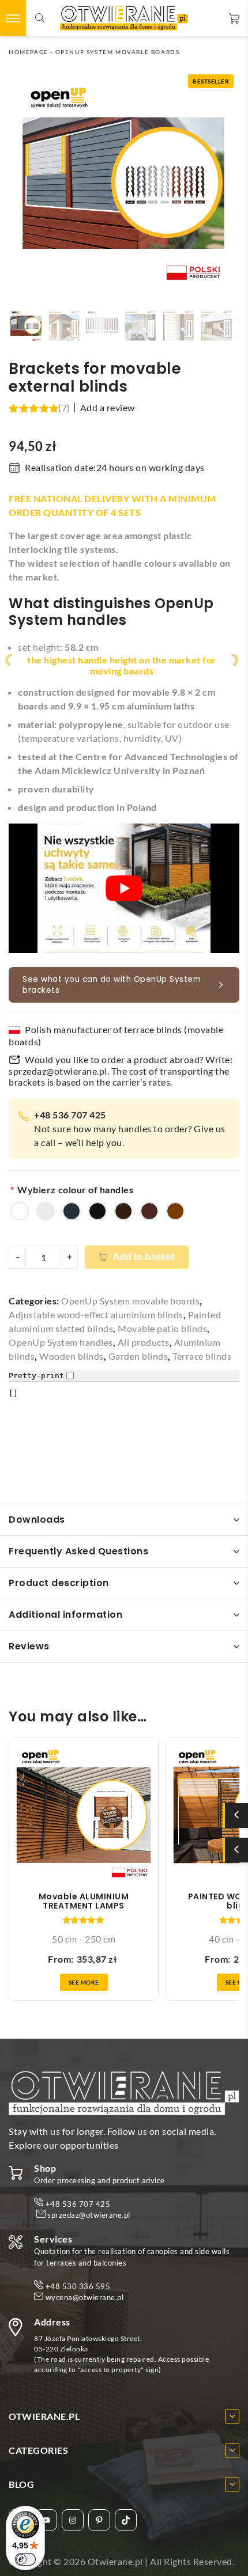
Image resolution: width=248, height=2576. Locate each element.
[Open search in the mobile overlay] (40, 18)
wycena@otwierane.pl (85, 2298)
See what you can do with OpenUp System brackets (112, 985)
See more (84, 1982)
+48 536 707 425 (78, 2204)
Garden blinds (138, 1356)
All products (144, 1342)
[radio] (20, 1211)
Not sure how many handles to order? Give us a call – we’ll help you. (130, 1128)
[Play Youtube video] (124, 888)
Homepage (29, 52)
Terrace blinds (202, 1356)
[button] (26, 325)
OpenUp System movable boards (118, 52)
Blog (21, 2484)
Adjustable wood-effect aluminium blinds (96, 1314)
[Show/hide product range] (236, 1816)
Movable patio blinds (162, 1328)
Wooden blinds (72, 1356)
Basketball (233, 18)
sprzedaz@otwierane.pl (58, 1071)
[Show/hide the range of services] (236, 1850)
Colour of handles (96, 1190)
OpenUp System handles (61, 1342)
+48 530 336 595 (78, 2286)
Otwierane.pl (115, 2561)
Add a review (108, 408)
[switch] (25, 2559)
